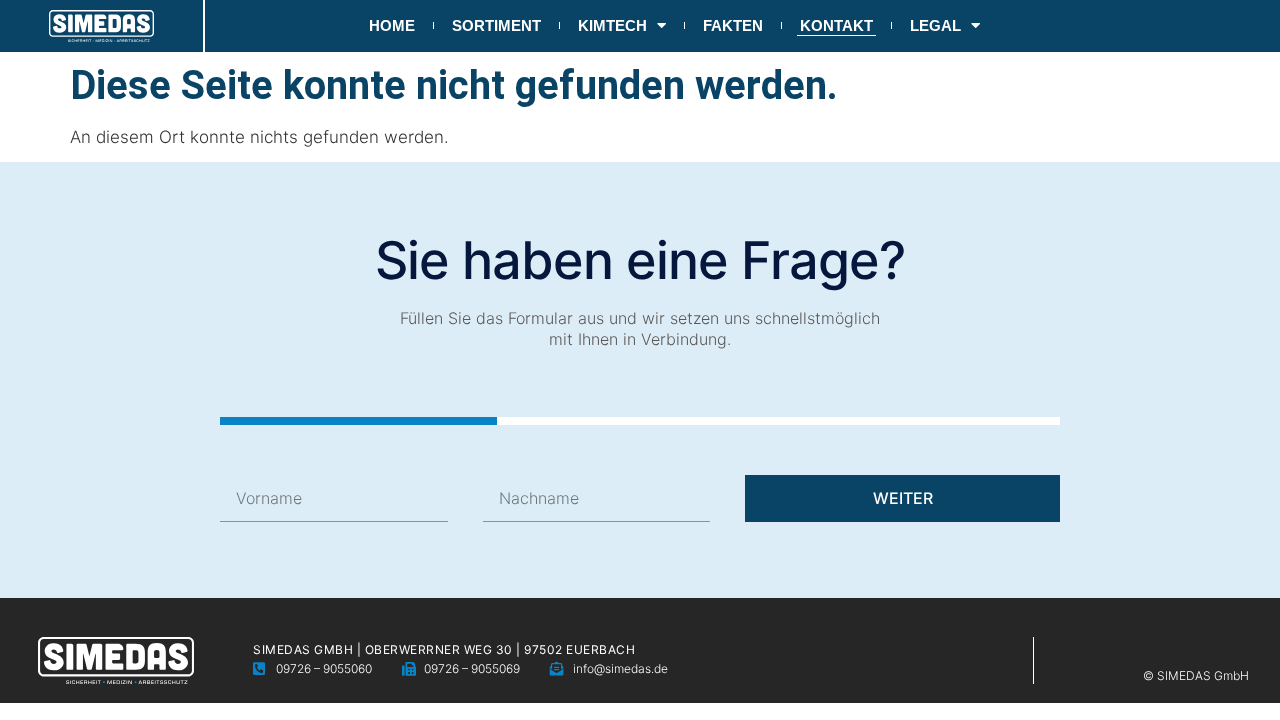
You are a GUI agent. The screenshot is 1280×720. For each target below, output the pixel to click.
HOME (392, 25)
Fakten (733, 25)
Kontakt (836, 25)
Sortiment (496, 25)
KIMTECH (612, 25)
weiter (903, 498)
